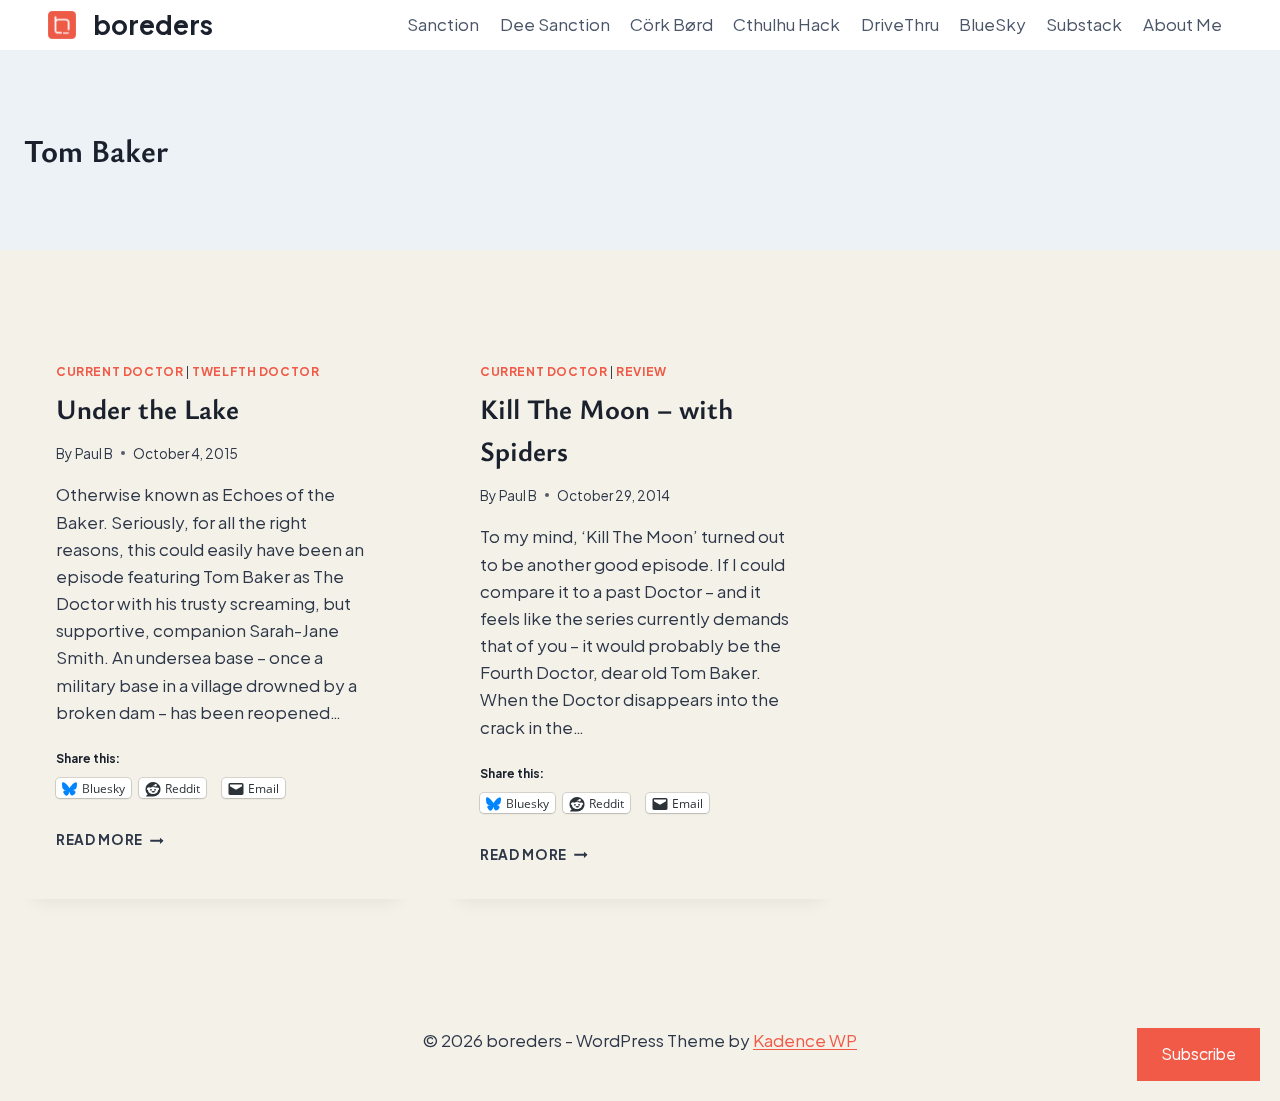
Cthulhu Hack (786, 24)
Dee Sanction (555, 24)
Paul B (94, 453)
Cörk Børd (671, 24)
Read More (110, 839)
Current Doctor (119, 371)
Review (641, 371)
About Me (1182, 24)
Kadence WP (805, 1040)
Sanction (443, 24)
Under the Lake (147, 408)
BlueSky (992, 24)
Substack (1084, 24)
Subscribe (1198, 1053)
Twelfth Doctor (255, 371)
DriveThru (900, 24)
